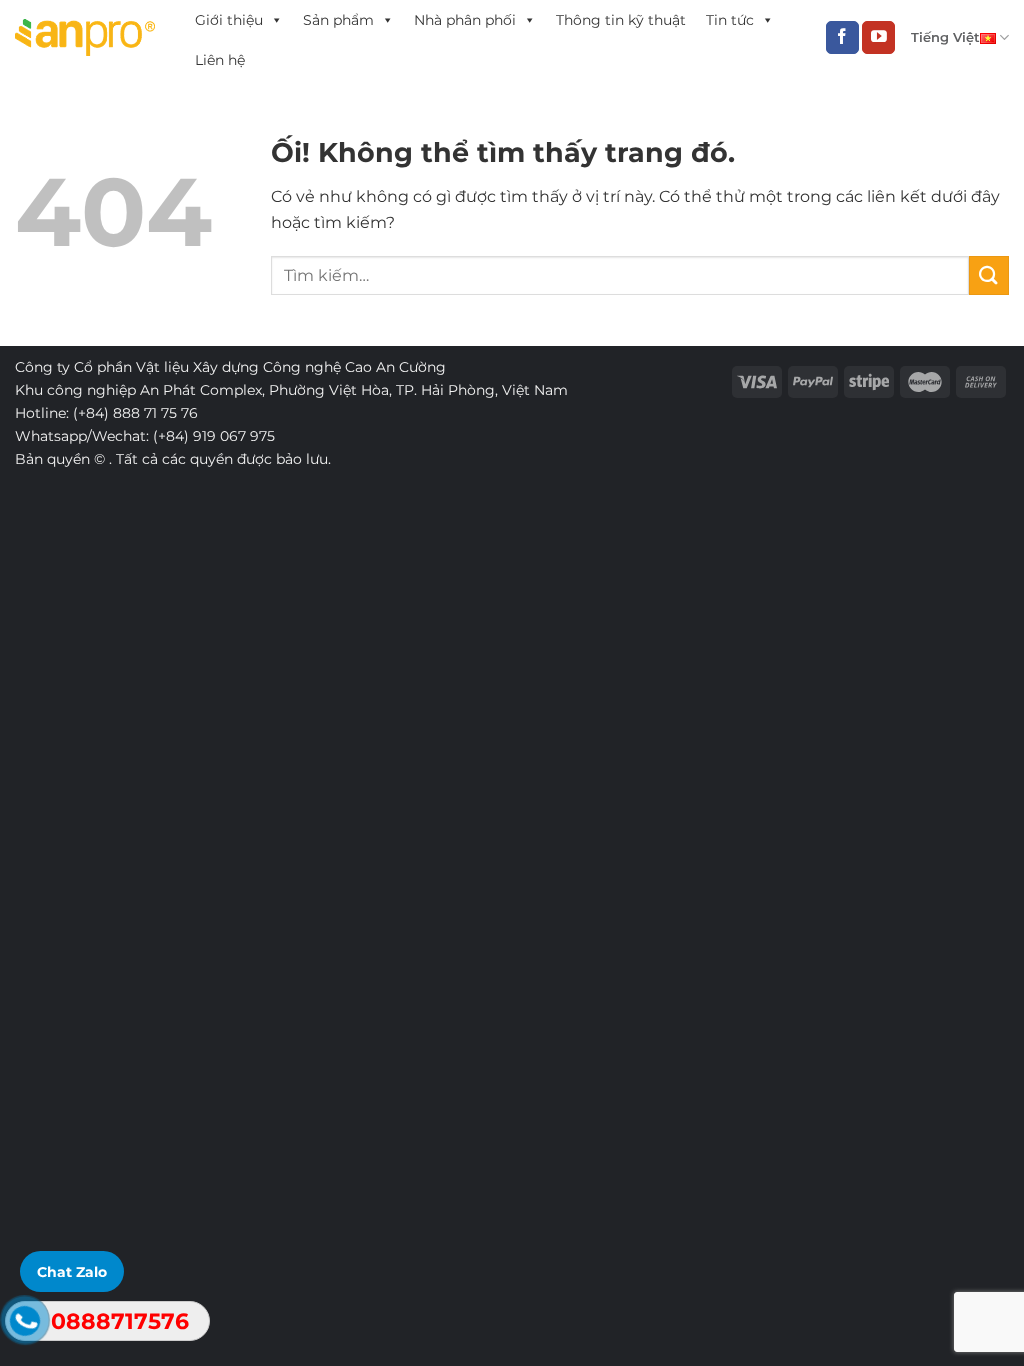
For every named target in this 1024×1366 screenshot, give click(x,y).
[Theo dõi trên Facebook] (842, 38)
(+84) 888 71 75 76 (135, 413)
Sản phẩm (338, 20)
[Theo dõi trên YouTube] (878, 38)
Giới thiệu (229, 20)
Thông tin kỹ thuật (621, 20)
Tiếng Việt (945, 37)
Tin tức (730, 20)
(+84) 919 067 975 (214, 436)
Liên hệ (220, 60)
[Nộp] (989, 275)
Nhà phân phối (465, 20)
